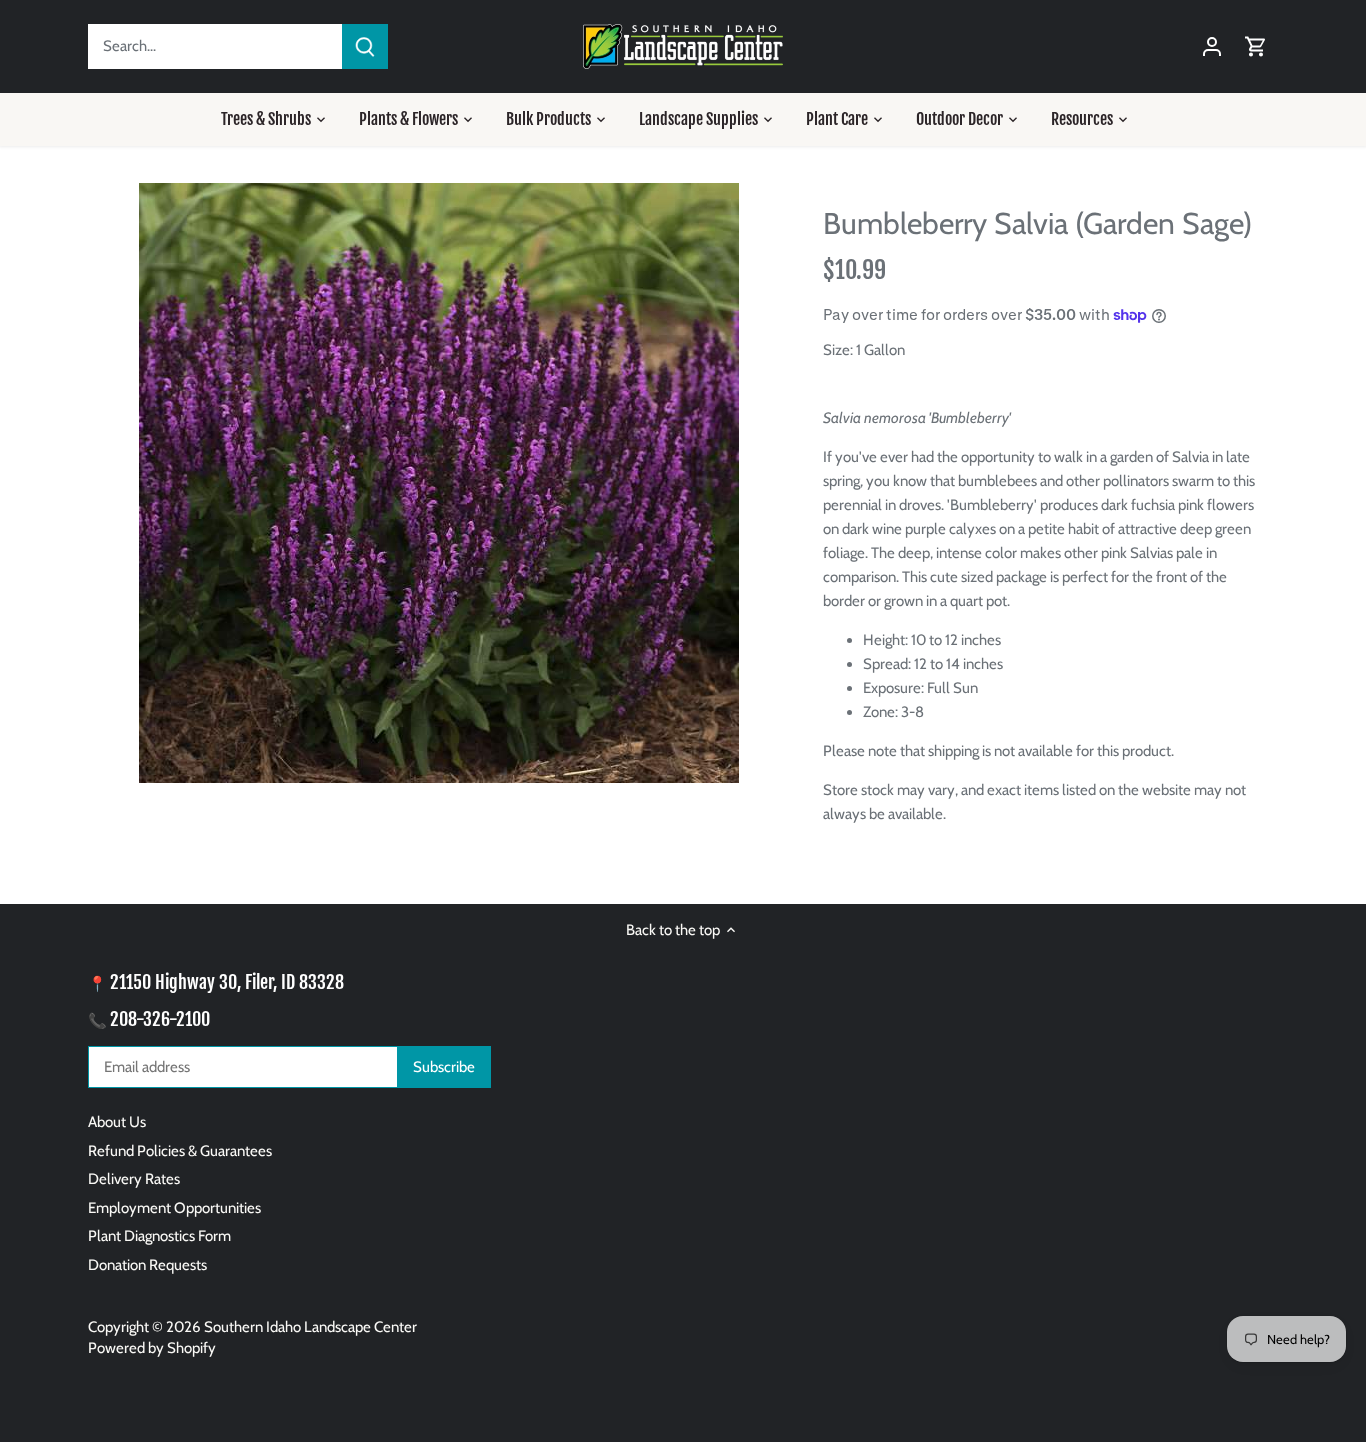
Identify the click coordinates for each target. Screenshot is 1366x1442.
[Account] (1212, 46)
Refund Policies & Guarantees (180, 1151)
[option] (439, 483)
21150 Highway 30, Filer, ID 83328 (227, 982)
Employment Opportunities (174, 1208)
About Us (117, 1122)
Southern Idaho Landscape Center (310, 1327)
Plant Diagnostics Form (159, 1236)
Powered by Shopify (152, 1348)
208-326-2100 (160, 1019)
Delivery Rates (134, 1179)
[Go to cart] (1256, 46)
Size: (838, 350)
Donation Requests (147, 1265)
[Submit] (365, 46)
